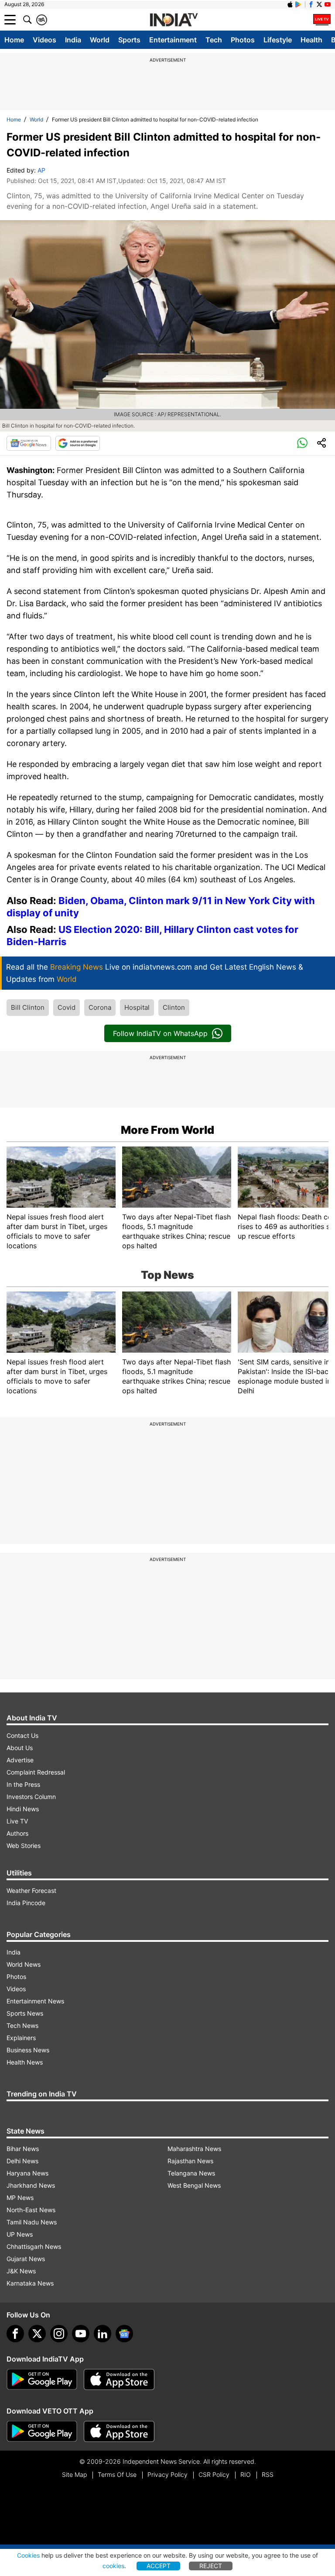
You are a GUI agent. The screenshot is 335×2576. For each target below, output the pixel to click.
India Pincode (26, 1903)
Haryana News (27, 2173)
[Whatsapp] (302, 443)
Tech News (22, 2025)
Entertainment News (35, 2001)
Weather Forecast (31, 1891)
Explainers (21, 2038)
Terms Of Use (117, 2474)
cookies (113, 2566)
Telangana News (191, 2173)
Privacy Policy (167, 2474)
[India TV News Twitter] (319, 4)
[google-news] (124, 2334)
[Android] (298, 4)
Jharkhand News (31, 2185)
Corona (100, 1007)
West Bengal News (194, 2185)
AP (41, 170)
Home (14, 40)
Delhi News (22, 2161)
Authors (17, 1833)
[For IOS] (119, 2431)
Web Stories (24, 1846)
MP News (20, 2198)
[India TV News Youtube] (328, 4)
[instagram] (59, 2334)
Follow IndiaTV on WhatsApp (160, 1033)
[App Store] (119, 2379)
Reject (211, 2566)
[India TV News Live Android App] (42, 2379)
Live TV (17, 1821)
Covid (67, 1007)
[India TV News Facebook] (311, 4)
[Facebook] (15, 2334)
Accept (159, 2566)
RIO (246, 2474)
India (73, 40)
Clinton (174, 1007)
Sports (129, 40)
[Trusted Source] (78, 443)
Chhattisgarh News (34, 2246)
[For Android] (42, 2431)
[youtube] (81, 2334)
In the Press (23, 1784)
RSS (268, 2474)
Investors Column (31, 1797)
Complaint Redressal (36, 1772)
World (100, 40)
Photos (243, 40)
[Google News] (29, 443)
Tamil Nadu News (32, 2222)
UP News (20, 2234)
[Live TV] (322, 20)
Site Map (74, 2474)
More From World (167, 1130)
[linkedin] (103, 2334)
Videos (44, 40)
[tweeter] (37, 2334)
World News (24, 1964)
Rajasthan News (190, 2161)
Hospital (137, 1007)
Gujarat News (26, 2259)
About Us (20, 1748)
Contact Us (22, 1735)
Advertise (20, 1760)
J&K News (21, 2271)
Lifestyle (278, 40)
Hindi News (23, 1809)
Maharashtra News (194, 2149)
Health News (25, 2062)
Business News (28, 2050)
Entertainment (173, 40)
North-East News (31, 2210)
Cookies (28, 2555)
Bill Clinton (28, 1007)
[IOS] (290, 4)
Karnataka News (30, 2283)
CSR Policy (214, 2474)
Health (311, 40)
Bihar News (23, 2149)
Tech (214, 40)
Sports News (25, 2013)
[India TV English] (174, 20)
